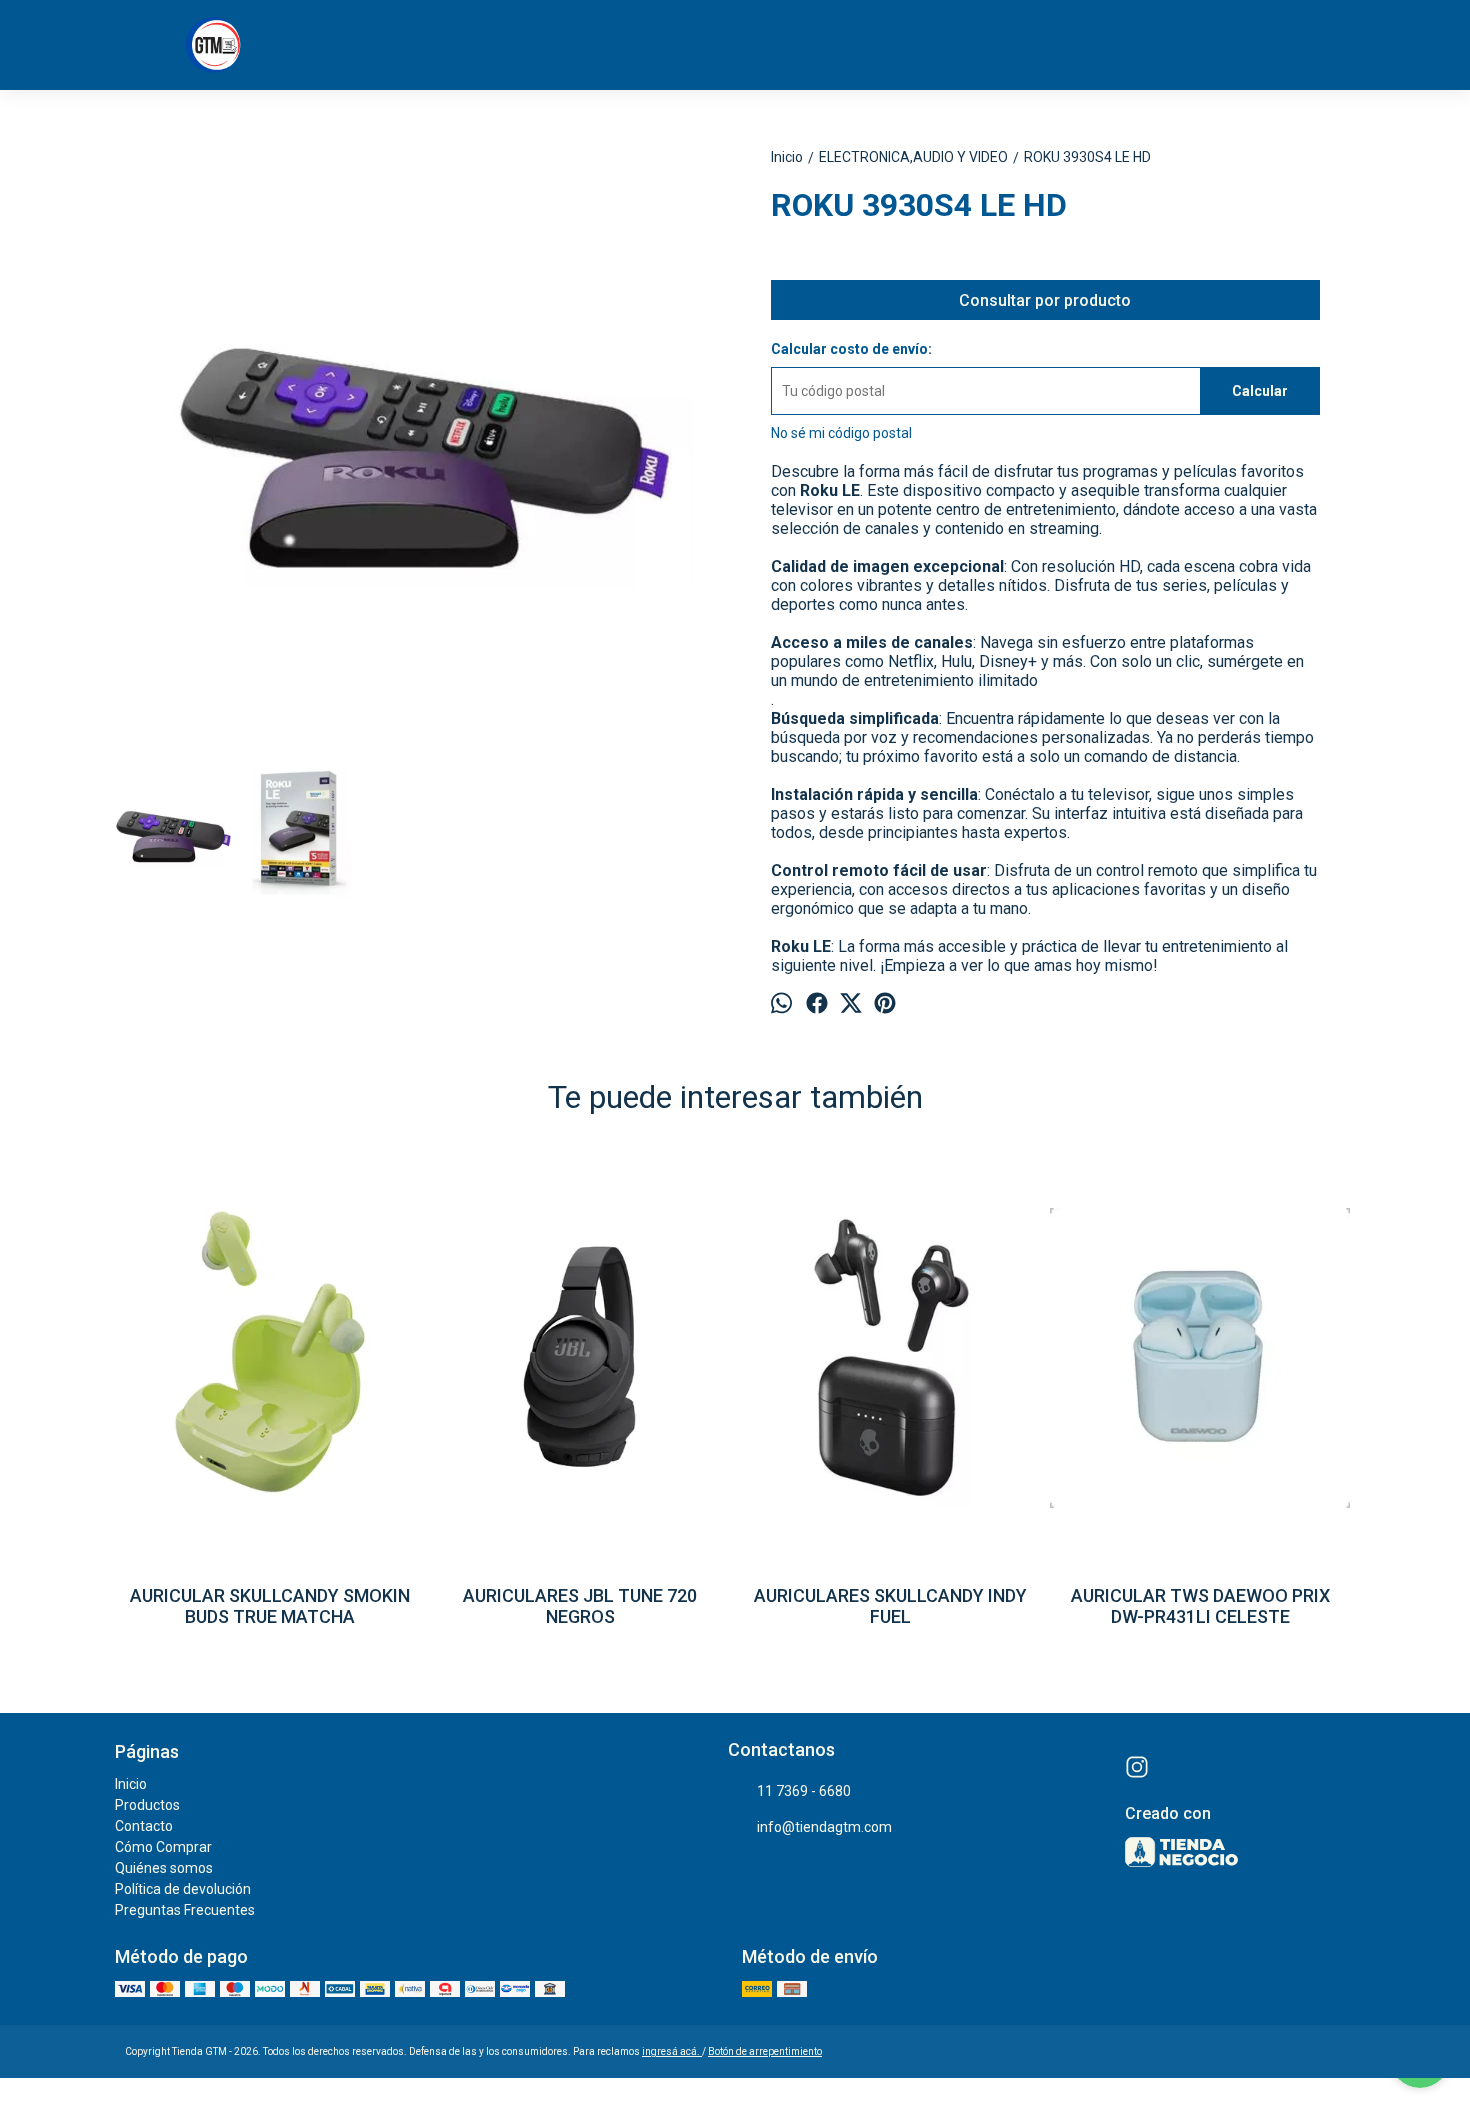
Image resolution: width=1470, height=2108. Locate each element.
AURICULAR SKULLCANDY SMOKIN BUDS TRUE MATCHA (270, 1606)
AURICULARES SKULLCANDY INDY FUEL (890, 1606)
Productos (147, 1805)
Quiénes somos (164, 1868)
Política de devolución (183, 1889)
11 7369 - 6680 (804, 1791)
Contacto (144, 1826)
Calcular (1260, 391)
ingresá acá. (672, 2051)
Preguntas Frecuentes (185, 1910)
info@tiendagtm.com (824, 1827)
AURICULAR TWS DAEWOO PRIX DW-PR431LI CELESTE (1200, 1606)
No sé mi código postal (841, 433)
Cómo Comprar (163, 1847)
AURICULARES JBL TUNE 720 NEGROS (580, 1606)
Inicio (131, 1784)
